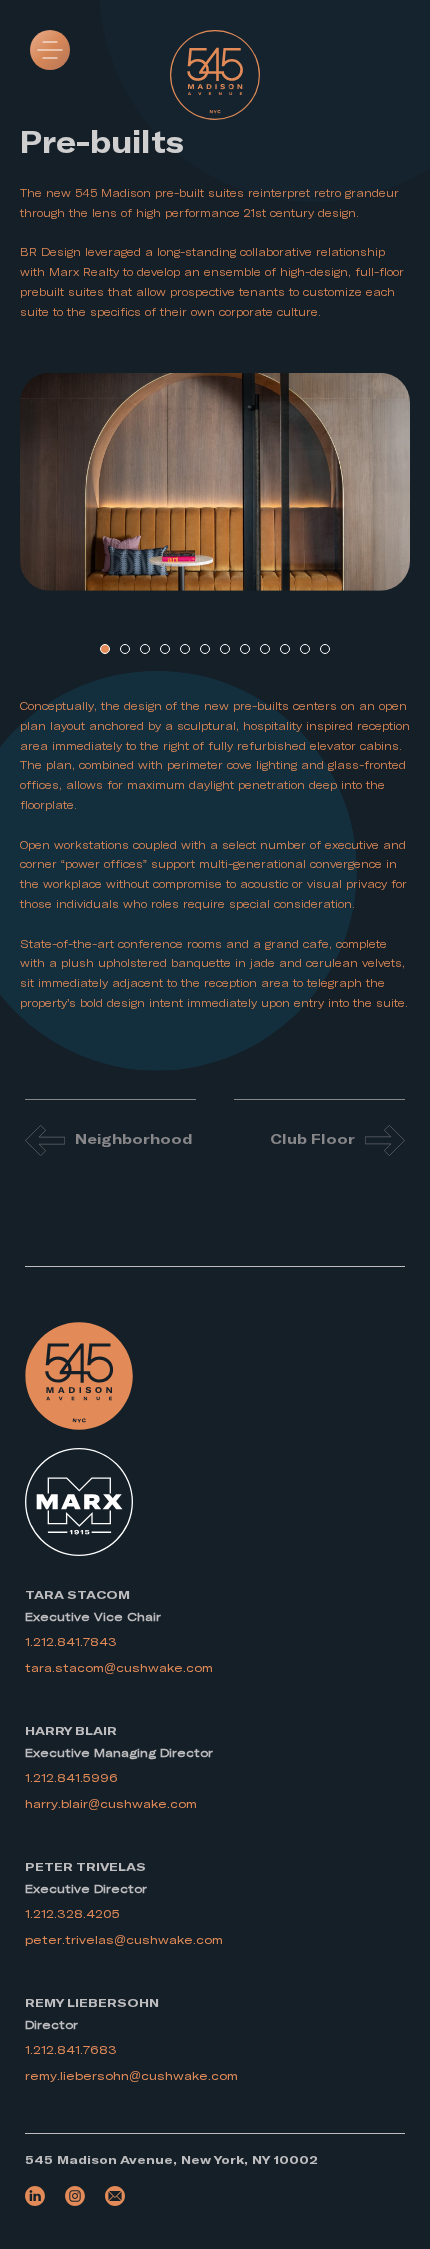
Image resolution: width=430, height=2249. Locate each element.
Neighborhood (134, 1140)
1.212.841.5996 (71, 1778)
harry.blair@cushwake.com (111, 1804)
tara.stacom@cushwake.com (119, 1668)
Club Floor (312, 1140)
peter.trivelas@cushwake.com (124, 1940)
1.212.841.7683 (71, 2050)
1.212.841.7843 (71, 1642)
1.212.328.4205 (72, 1914)
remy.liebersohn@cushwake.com (131, 2076)
